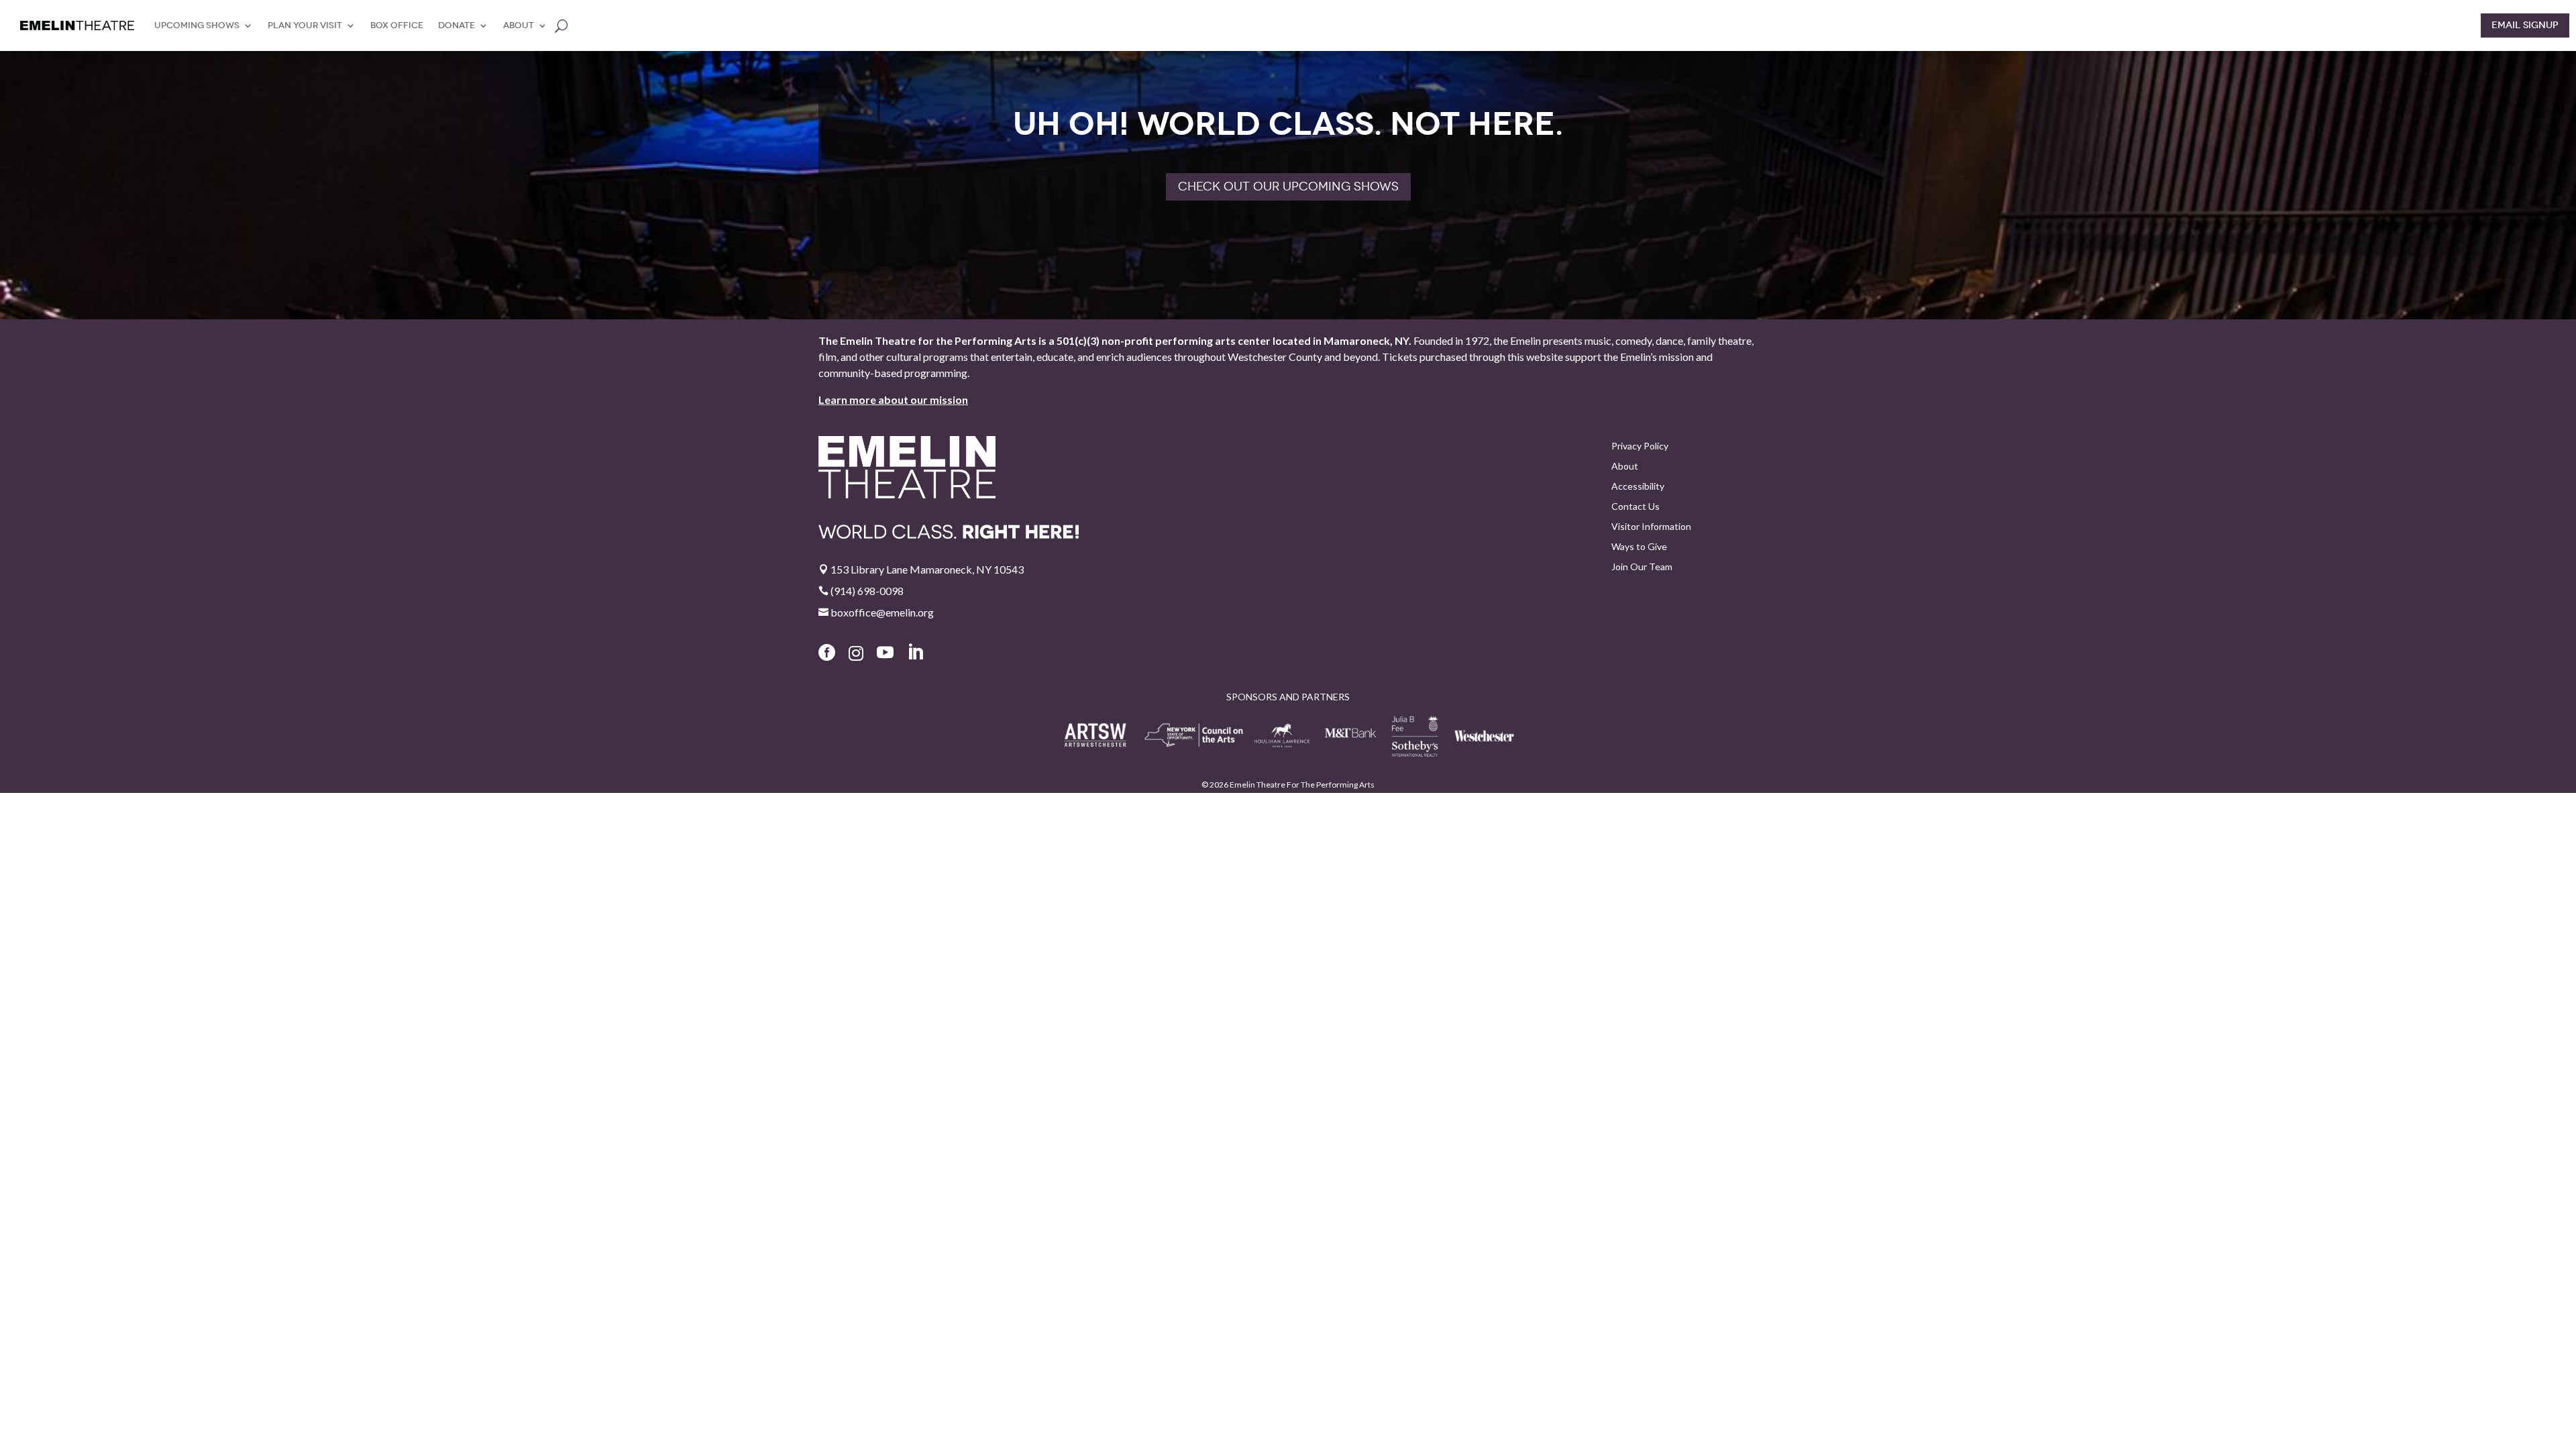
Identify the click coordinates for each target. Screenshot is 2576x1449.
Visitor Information (1651, 527)
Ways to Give (1639, 547)
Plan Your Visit (305, 25)
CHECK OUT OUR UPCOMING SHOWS (1288, 186)
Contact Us (1635, 507)
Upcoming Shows (197, 25)
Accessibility (1638, 487)
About (519, 25)
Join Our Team (1642, 567)
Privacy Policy (1640, 446)
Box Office (397, 25)
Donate (457, 25)
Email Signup (2525, 25)
